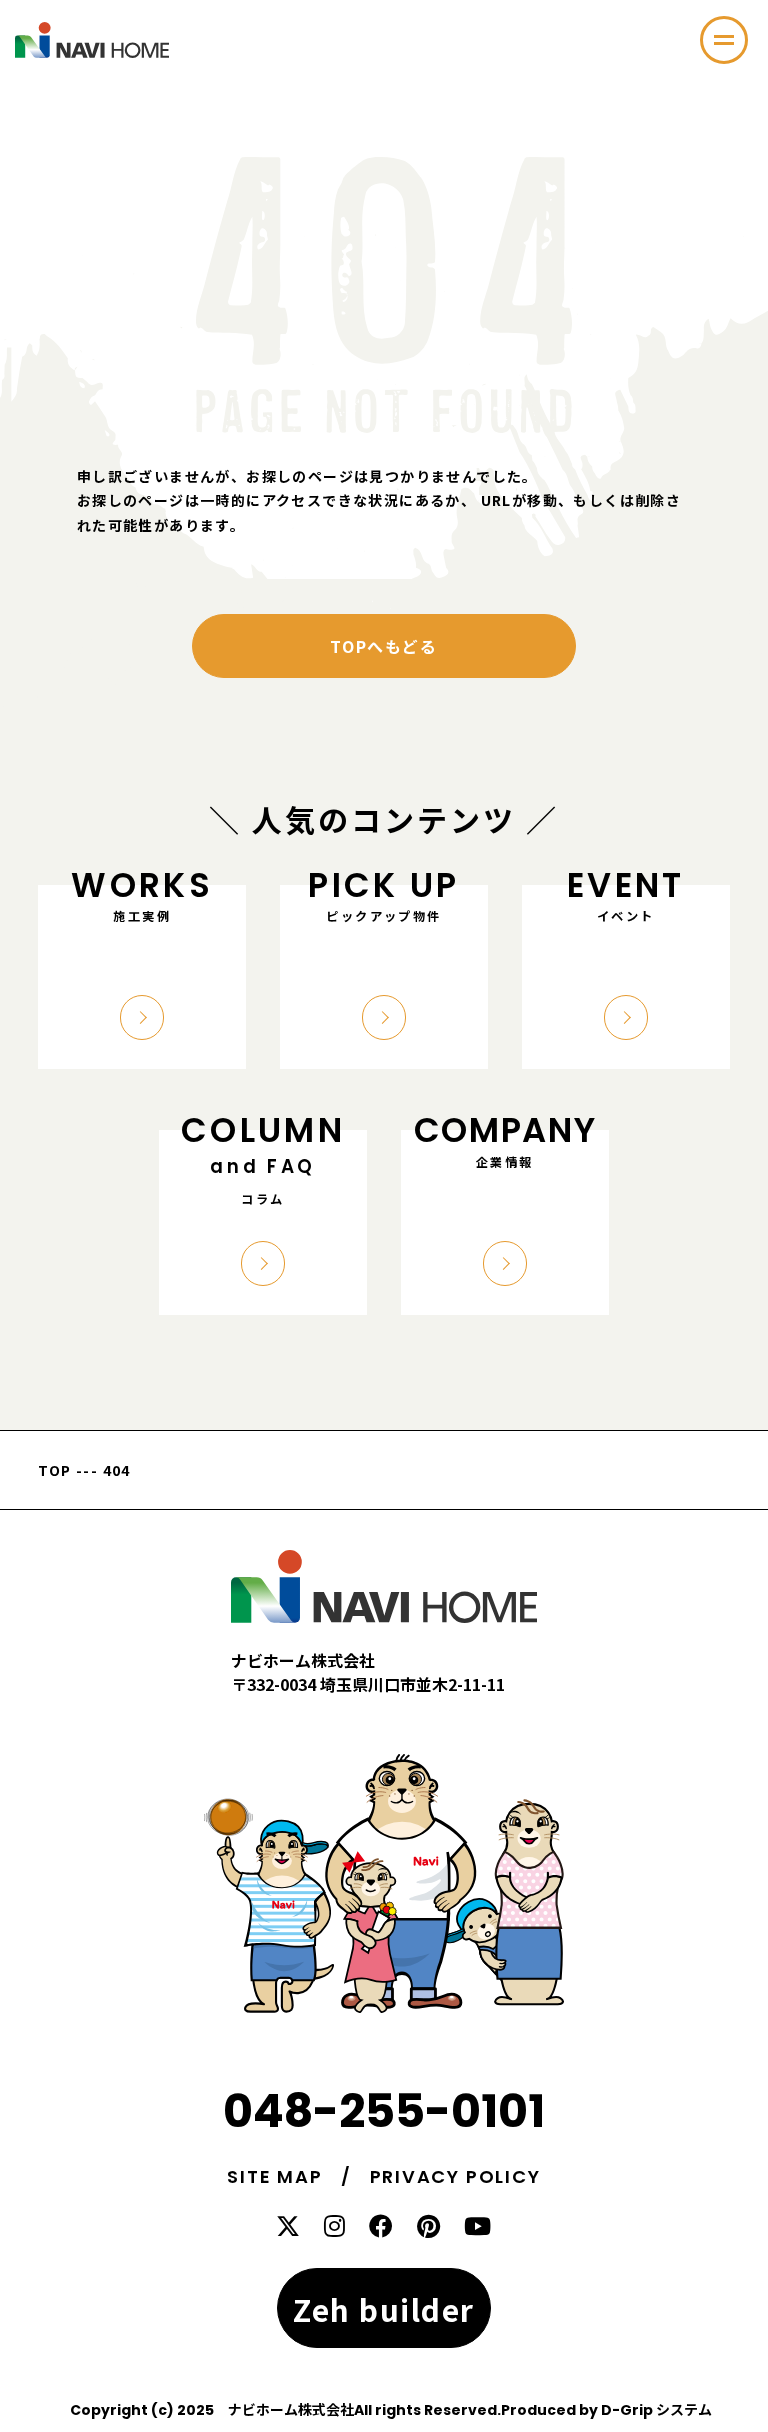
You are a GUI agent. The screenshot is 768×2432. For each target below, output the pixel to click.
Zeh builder (384, 2309)
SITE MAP (274, 2176)
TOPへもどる (383, 646)
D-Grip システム (656, 2410)
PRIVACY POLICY (455, 2176)
